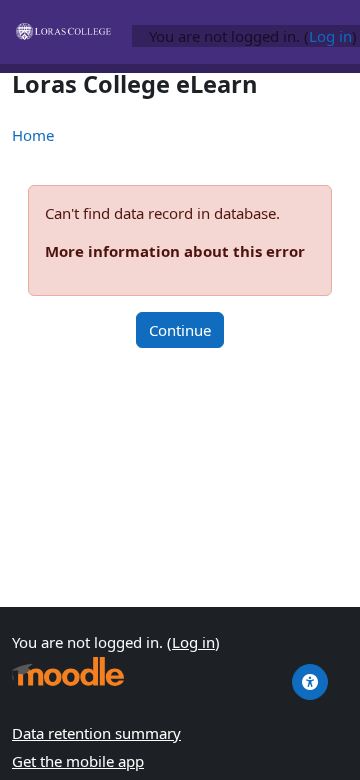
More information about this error (175, 251)
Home (33, 135)
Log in (330, 36)
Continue (180, 330)
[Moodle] (68, 671)
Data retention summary (96, 733)
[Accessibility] (310, 682)
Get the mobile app (78, 761)
